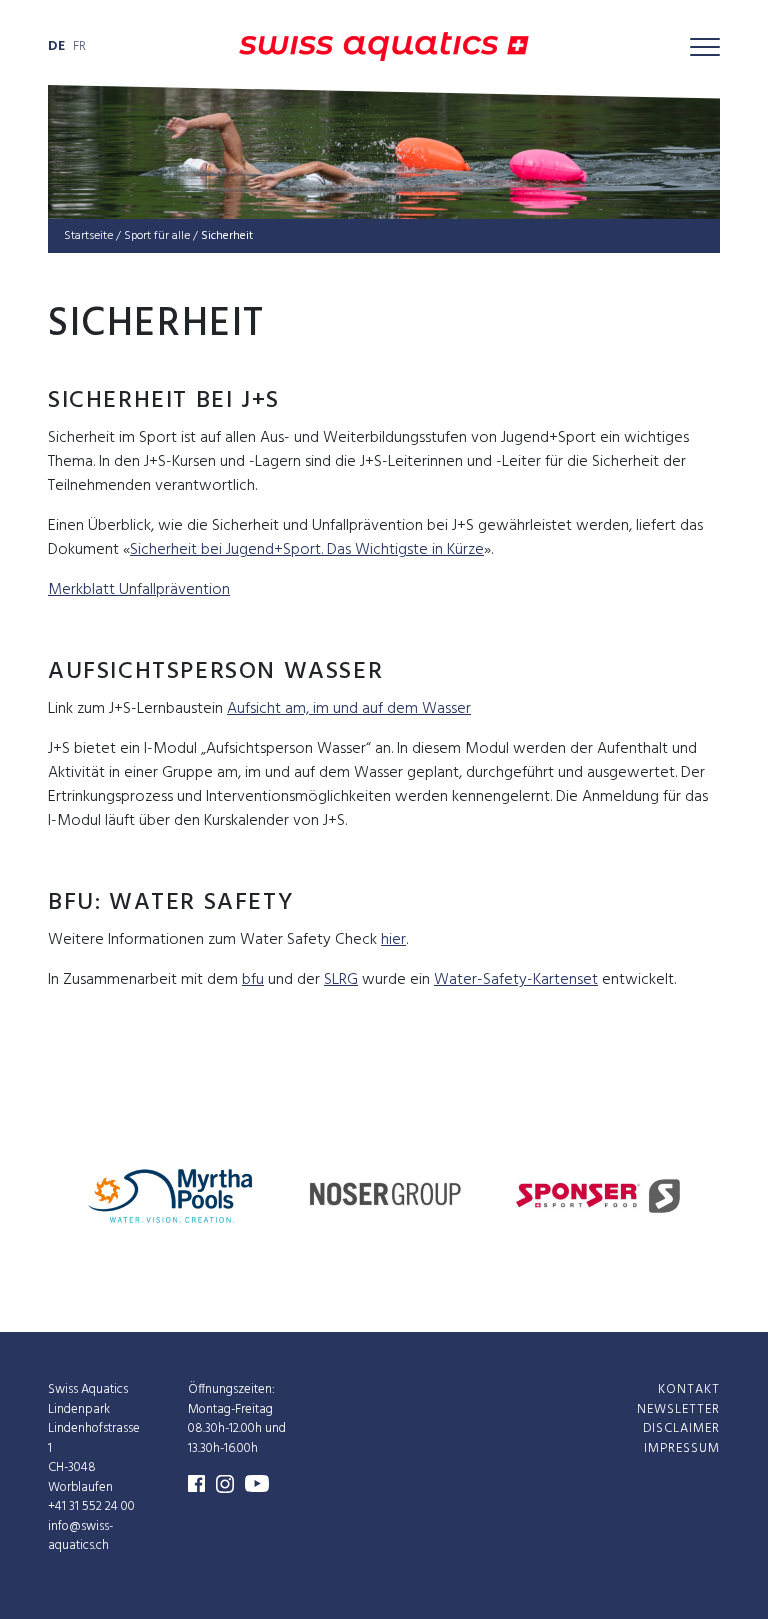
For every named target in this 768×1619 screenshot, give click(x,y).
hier (393, 940)
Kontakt (689, 1389)
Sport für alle (157, 236)
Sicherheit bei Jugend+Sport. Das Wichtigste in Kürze (307, 550)
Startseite (88, 236)
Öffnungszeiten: (231, 1389)
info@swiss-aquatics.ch (80, 1535)
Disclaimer (681, 1428)
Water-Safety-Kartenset (516, 980)
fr (79, 46)
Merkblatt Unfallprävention (139, 590)
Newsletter (678, 1408)
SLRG (341, 980)
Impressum (682, 1447)
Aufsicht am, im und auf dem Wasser (349, 709)
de (56, 46)
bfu (253, 980)
